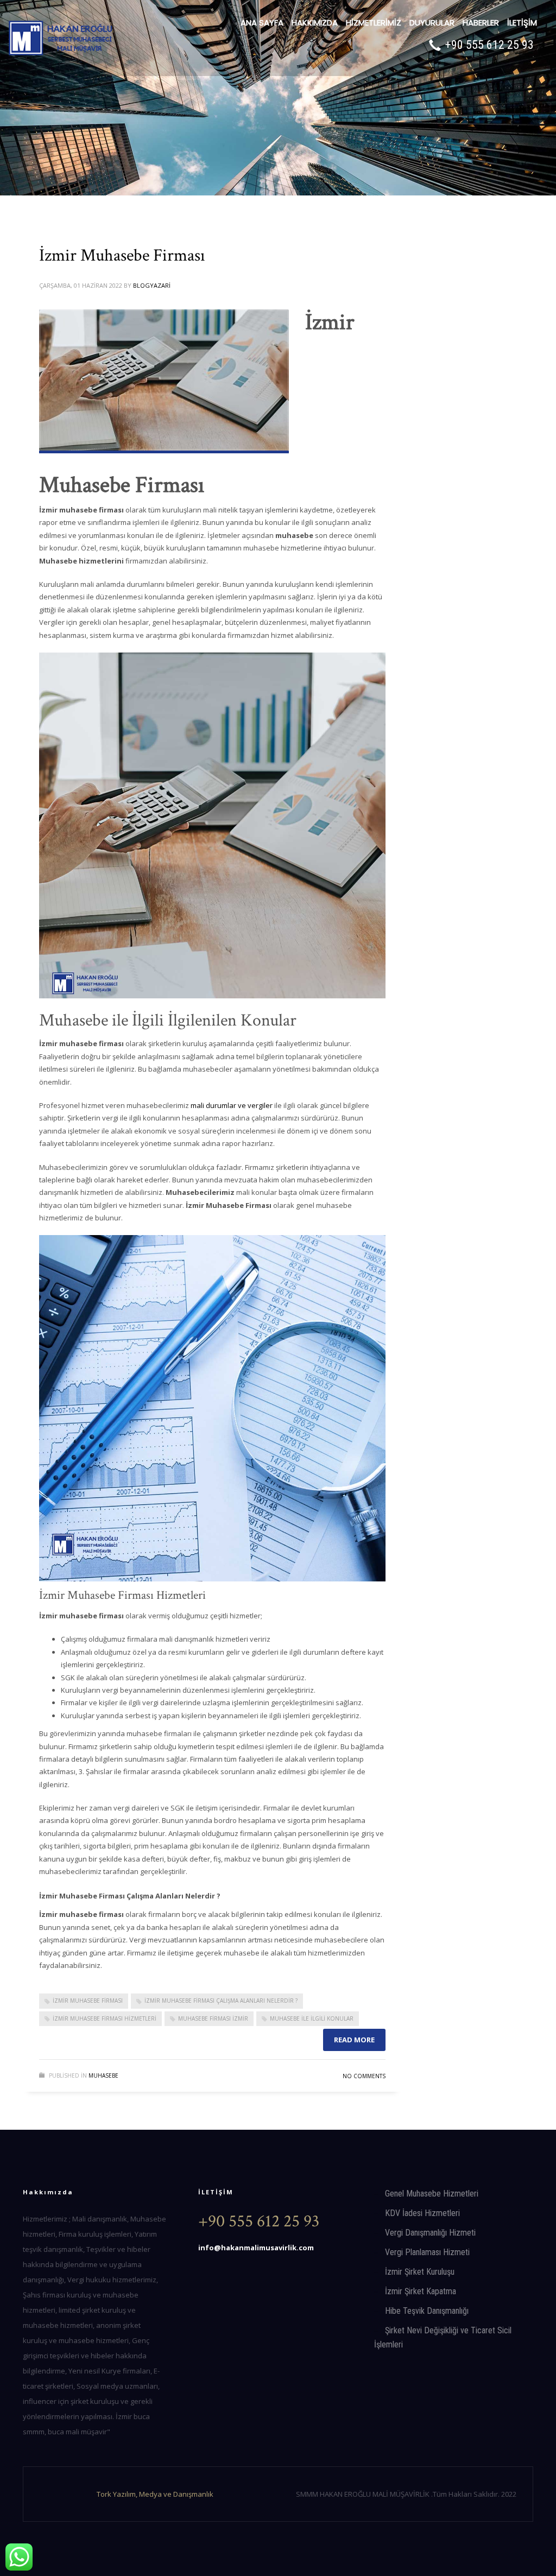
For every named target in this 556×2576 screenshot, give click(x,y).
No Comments (364, 2076)
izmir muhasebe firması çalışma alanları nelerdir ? (221, 2001)
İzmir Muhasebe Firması (122, 255)
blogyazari (152, 285)
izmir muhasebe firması (88, 2001)
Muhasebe (103, 2075)
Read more (354, 2040)
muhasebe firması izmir (213, 2018)
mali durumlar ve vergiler (232, 1105)
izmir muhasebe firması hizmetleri (105, 2018)
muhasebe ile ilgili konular (312, 2018)
